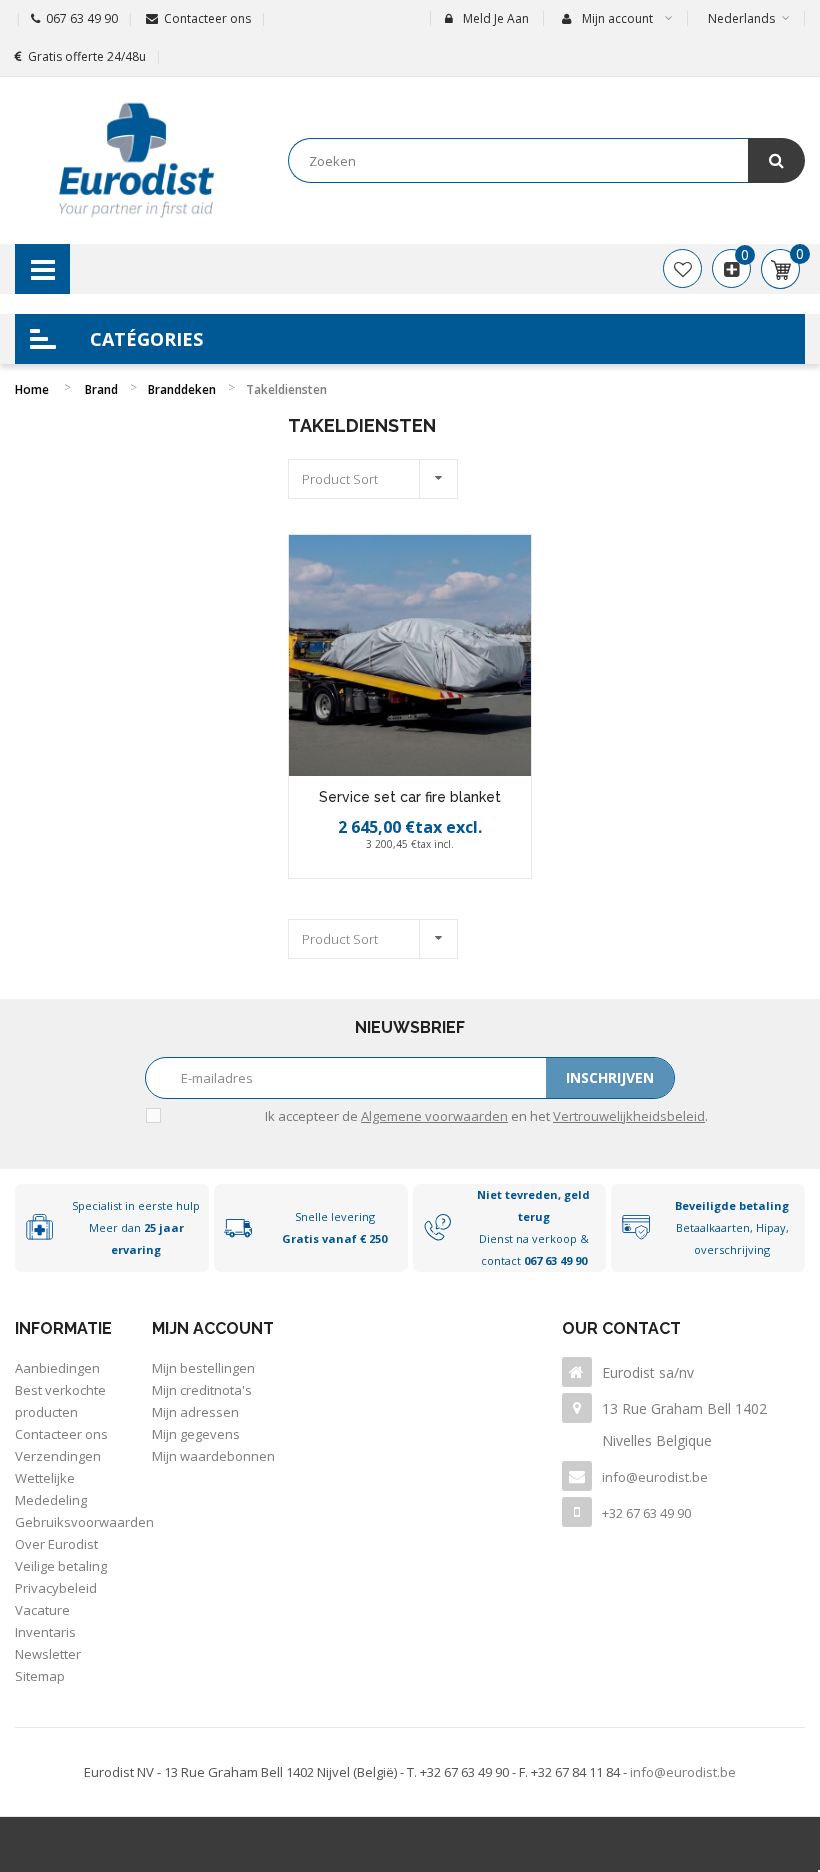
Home (32, 389)
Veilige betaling (61, 1566)
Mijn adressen (195, 1412)
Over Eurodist (56, 1544)
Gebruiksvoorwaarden (84, 1522)
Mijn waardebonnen (213, 1456)
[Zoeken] (776, 160)
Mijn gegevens (196, 1434)
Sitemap (40, 1676)
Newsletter (48, 1654)
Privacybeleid (56, 1588)
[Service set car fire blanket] (409, 655)
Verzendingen (58, 1456)
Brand (101, 389)
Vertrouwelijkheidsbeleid (629, 1116)
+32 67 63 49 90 (646, 1513)
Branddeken (182, 389)
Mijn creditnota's (202, 1390)
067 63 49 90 (82, 18)
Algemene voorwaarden (434, 1116)
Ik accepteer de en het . (486, 1116)
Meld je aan (496, 18)
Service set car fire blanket (410, 797)
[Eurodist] (136, 160)
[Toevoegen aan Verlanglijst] (390, 873)
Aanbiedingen (57, 1368)
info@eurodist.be (655, 1477)
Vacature (42, 1610)
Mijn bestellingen (203, 1368)
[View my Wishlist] (682, 269)
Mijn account (213, 1328)
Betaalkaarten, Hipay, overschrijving (732, 1227)
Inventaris (45, 1632)
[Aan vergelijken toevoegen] (434, 873)
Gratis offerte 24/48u (87, 56)
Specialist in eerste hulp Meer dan (136, 1227)
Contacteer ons (207, 18)
